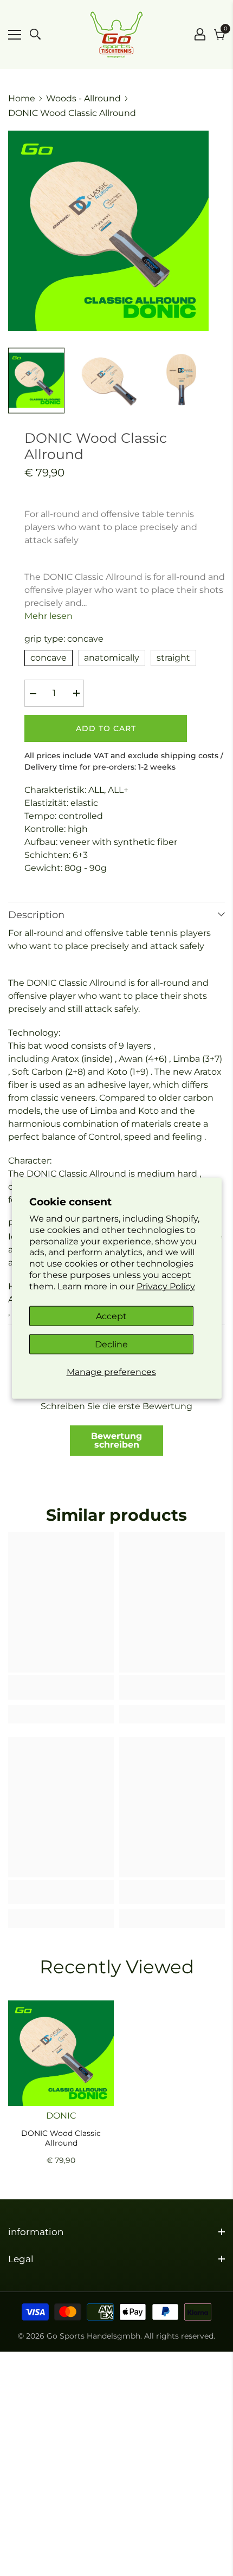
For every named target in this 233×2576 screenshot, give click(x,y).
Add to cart (106, 728)
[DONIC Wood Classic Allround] (61, 2053)
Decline (111, 1344)
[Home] (116, 34)
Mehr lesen (48, 616)
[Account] (200, 34)
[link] (61, 1694)
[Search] (35, 34)
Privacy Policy (166, 1286)
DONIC (61, 2116)
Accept (111, 1316)
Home (22, 98)
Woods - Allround (83, 98)
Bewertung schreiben (116, 1440)
